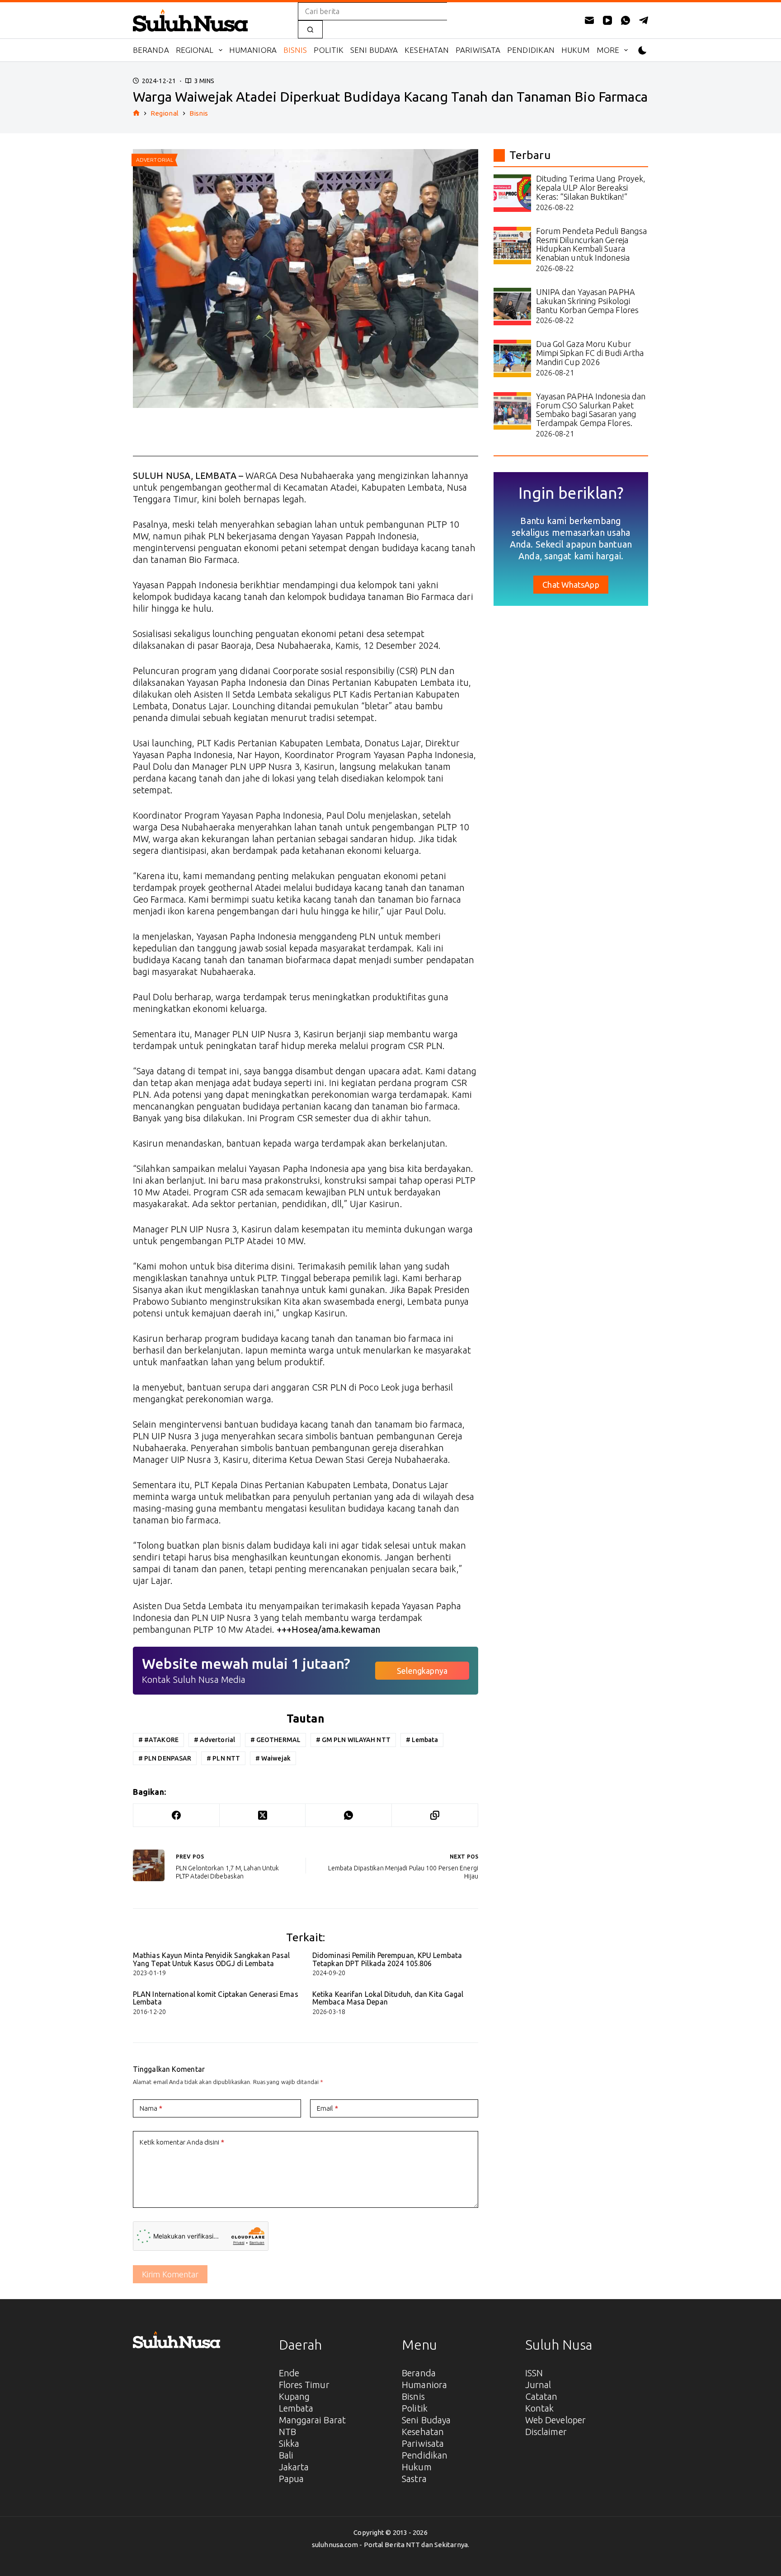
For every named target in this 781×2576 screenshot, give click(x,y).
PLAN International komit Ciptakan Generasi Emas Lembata (216, 1998)
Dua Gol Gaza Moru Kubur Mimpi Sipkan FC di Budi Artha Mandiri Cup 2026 (590, 353)
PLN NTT (223, 1758)
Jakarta (294, 2467)
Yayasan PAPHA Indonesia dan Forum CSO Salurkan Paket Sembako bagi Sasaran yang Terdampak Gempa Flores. (591, 410)
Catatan (541, 2396)
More (608, 50)
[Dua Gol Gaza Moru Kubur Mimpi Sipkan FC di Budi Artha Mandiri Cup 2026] (512, 358)
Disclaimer (546, 2432)
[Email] (589, 20)
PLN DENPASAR (165, 1758)
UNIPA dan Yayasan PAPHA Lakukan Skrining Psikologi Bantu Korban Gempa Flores (588, 301)
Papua (292, 2479)
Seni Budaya (374, 50)
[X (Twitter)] (263, 1815)
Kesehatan (427, 50)
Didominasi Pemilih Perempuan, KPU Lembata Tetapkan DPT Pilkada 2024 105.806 (387, 1959)
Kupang (294, 2396)
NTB (287, 2432)
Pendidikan (531, 50)
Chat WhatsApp (571, 585)
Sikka (289, 2443)
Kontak (540, 2408)
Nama (151, 2108)
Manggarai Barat (313, 2420)
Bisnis (295, 50)
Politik (329, 50)
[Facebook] (176, 1815)
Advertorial (214, 1740)
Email (327, 2108)
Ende (289, 2373)
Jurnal (538, 2385)
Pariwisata (478, 50)
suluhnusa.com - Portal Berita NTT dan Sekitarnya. (390, 2545)
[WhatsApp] (626, 20)
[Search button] (310, 29)
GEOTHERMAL (275, 1740)
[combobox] (372, 11)
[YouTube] (607, 20)
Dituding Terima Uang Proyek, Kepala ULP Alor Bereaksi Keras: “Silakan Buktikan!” (591, 187)
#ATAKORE (158, 1740)
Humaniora (253, 50)
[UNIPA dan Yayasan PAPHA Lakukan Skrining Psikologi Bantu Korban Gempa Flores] (512, 307)
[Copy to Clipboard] (435, 1815)
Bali (286, 2455)
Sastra (414, 2479)
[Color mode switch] (642, 50)
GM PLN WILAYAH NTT (353, 1740)
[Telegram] (644, 20)
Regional (195, 50)
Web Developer (555, 2420)
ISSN (534, 2373)
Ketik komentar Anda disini (182, 2142)
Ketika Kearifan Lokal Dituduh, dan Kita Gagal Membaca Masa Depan (388, 1998)
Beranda (151, 50)
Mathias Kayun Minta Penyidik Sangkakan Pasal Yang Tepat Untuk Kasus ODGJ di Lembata (211, 1959)
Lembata (422, 1740)
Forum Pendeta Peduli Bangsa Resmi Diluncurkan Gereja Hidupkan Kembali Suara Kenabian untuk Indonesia (592, 244)
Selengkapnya (422, 1671)
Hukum (576, 50)
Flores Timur (304, 2385)
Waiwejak (273, 1758)
